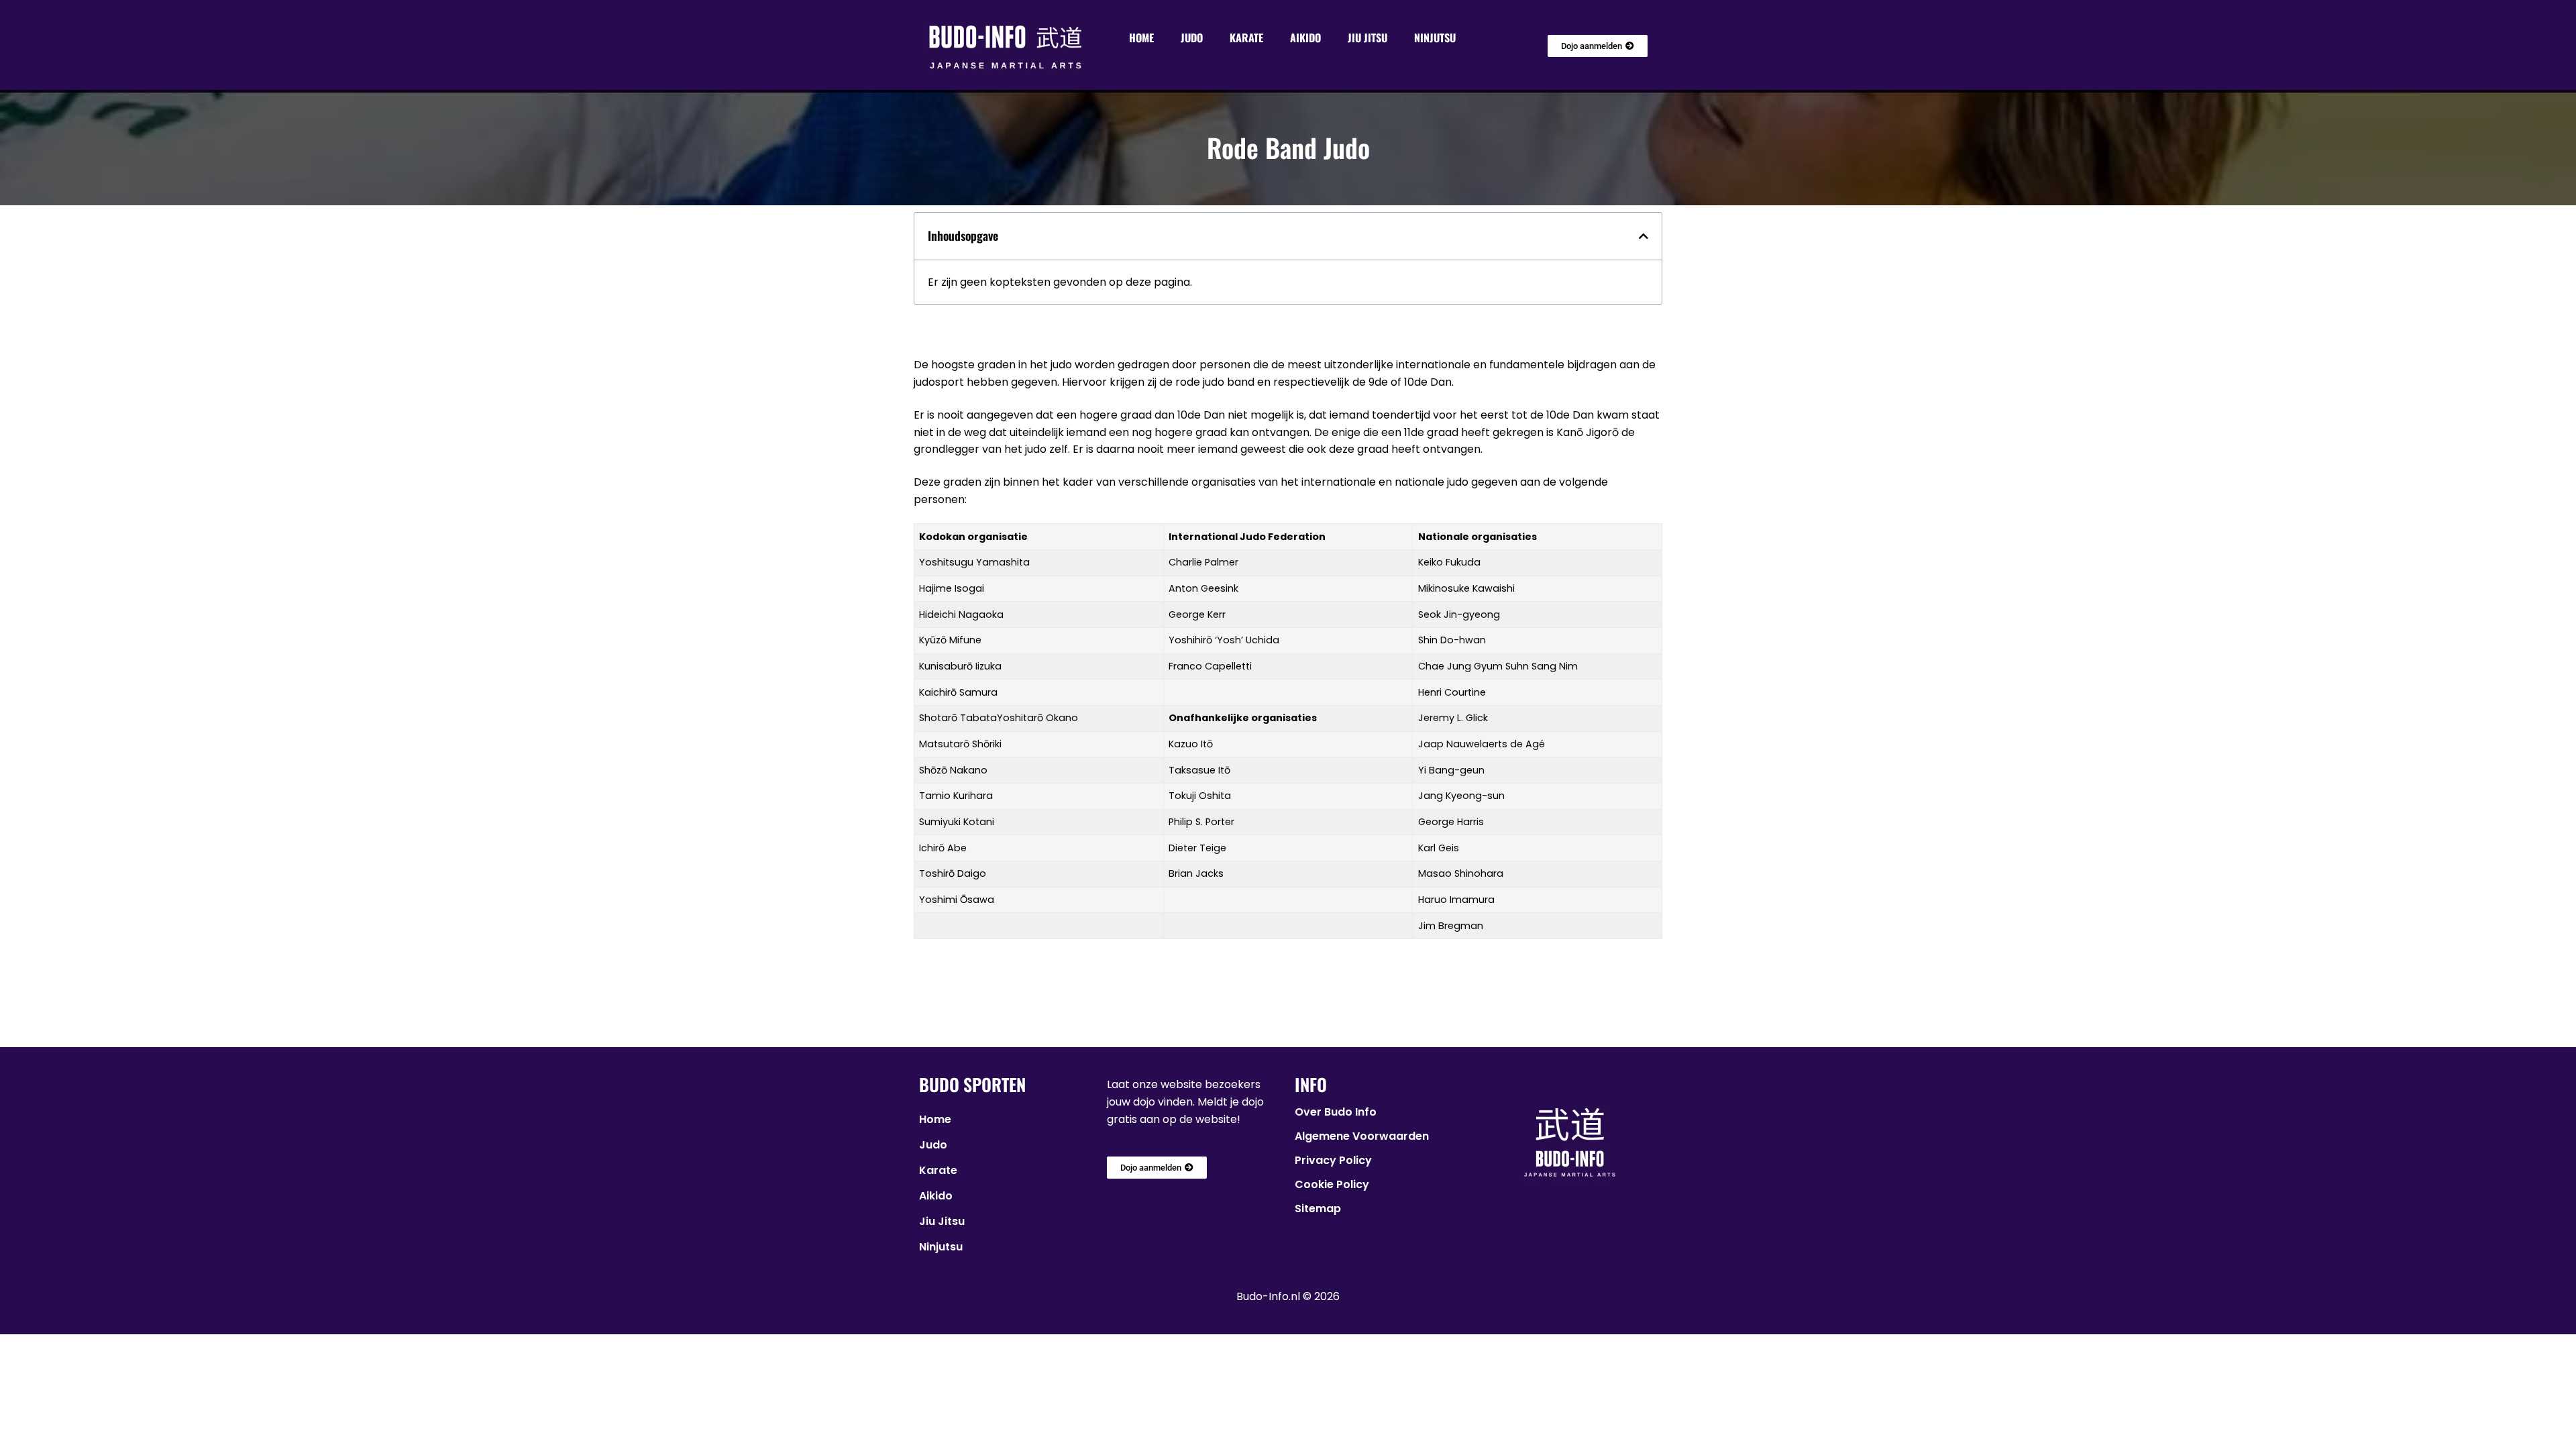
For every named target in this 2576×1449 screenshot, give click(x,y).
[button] (1644, 236)
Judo (1192, 38)
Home (1141, 38)
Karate (1246, 38)
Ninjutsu (1435, 38)
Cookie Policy (1332, 1184)
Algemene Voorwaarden (1362, 1136)
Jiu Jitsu (1367, 38)
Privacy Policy (1333, 1160)
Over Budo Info (1336, 1112)
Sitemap (1318, 1209)
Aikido (1305, 38)
